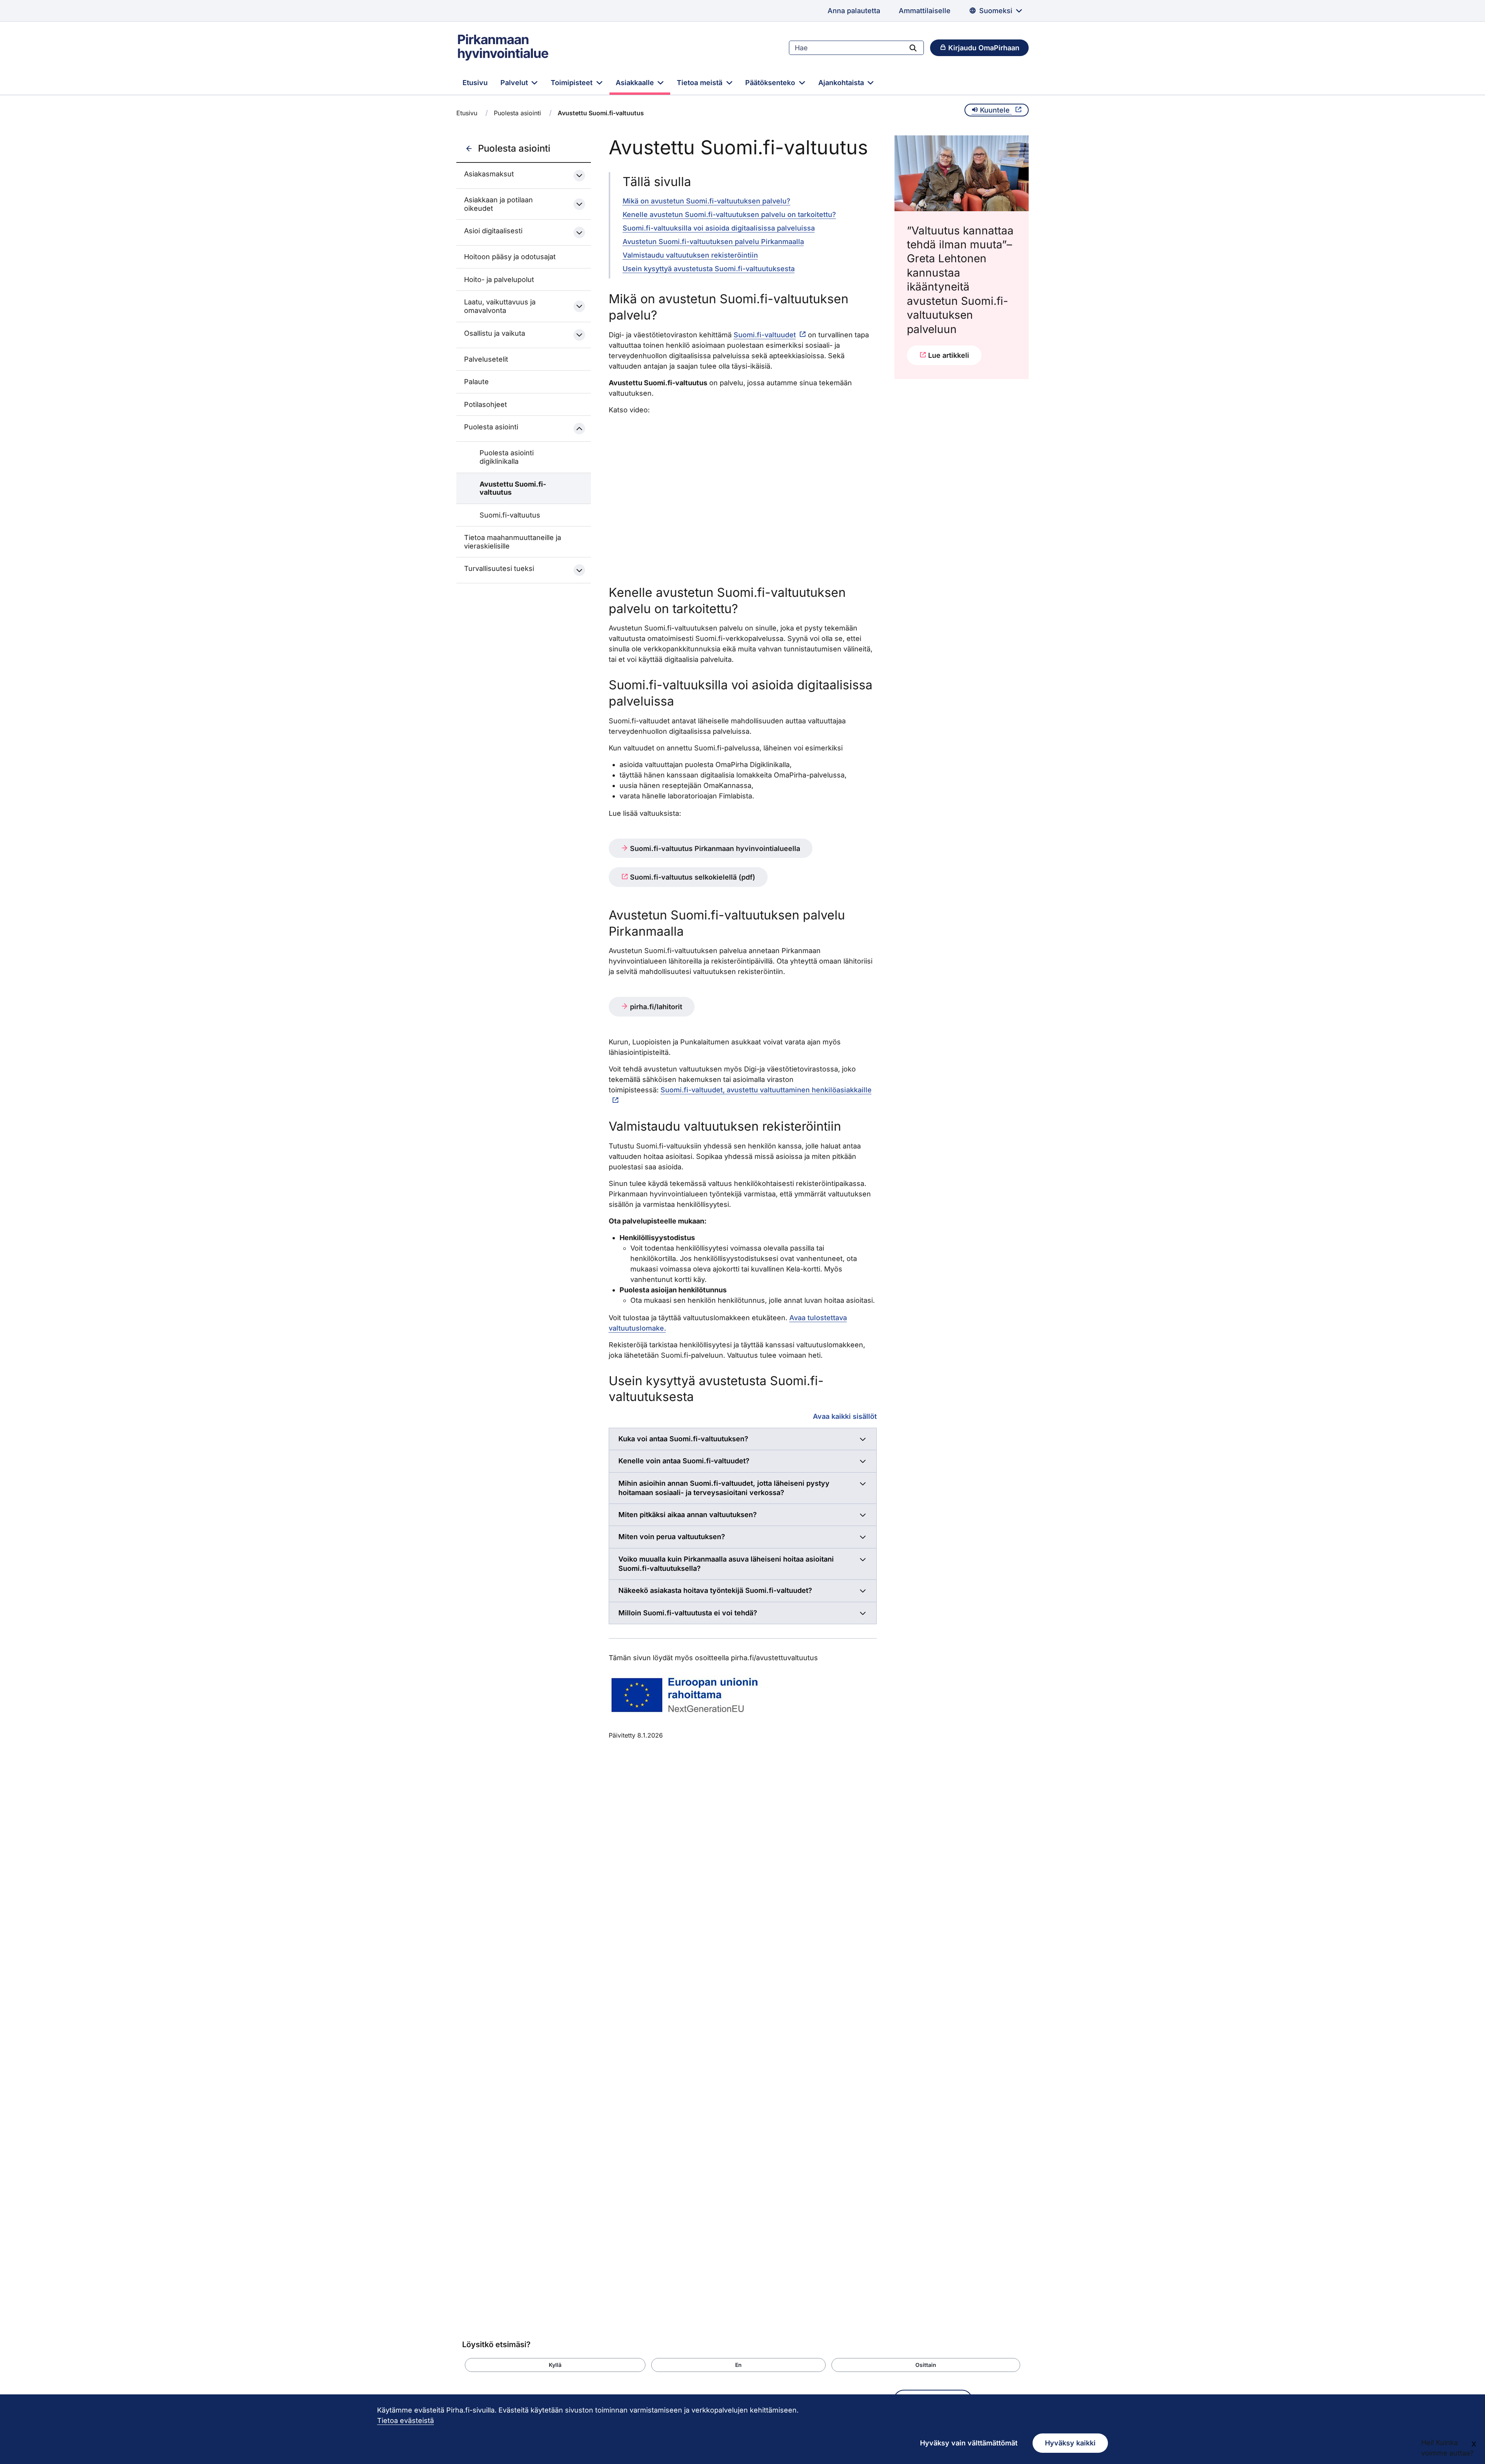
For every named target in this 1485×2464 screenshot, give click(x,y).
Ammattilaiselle (925, 11)
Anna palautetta (854, 11)
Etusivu (475, 83)
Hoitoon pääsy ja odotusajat (510, 257)
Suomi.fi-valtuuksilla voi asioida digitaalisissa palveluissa (719, 228)
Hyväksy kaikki (1070, 2443)
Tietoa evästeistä (405, 2420)
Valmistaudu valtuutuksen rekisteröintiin (690, 255)
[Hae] (913, 48)
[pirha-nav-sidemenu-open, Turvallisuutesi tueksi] (579, 570)
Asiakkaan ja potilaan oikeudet (498, 204)
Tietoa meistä (701, 83)
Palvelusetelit (486, 359)
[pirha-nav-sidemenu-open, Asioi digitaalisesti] (579, 232)
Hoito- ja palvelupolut (499, 279)
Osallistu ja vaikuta (495, 333)
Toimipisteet (573, 83)
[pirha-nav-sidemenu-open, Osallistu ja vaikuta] (579, 335)
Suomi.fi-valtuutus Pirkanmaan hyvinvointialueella (714, 848)
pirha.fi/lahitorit (655, 1007)
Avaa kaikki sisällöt (845, 1416)
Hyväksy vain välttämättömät (969, 2443)
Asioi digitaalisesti (493, 231)
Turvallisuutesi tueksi (499, 568)
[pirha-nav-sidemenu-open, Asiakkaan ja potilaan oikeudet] (579, 204)
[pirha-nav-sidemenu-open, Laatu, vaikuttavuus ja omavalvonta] (579, 306)
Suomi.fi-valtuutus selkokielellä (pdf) (692, 877)
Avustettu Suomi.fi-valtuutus (513, 488)
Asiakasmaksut (489, 174)
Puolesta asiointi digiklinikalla (507, 457)
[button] (555, 2365)
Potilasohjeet (486, 404)
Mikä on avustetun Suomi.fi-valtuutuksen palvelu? (707, 201)
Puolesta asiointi (517, 113)
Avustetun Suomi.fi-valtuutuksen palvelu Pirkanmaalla (713, 242)
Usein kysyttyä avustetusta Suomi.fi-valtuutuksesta (709, 269)
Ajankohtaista (842, 83)
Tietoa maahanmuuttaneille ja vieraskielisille (513, 542)
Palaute (476, 382)
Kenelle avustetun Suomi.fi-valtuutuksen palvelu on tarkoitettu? (729, 214)
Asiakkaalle (636, 83)
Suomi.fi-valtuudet (765, 335)
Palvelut (515, 83)
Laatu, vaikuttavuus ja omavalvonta (500, 306)
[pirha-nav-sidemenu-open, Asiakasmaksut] (579, 176)
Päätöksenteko (771, 83)
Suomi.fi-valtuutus (510, 515)
